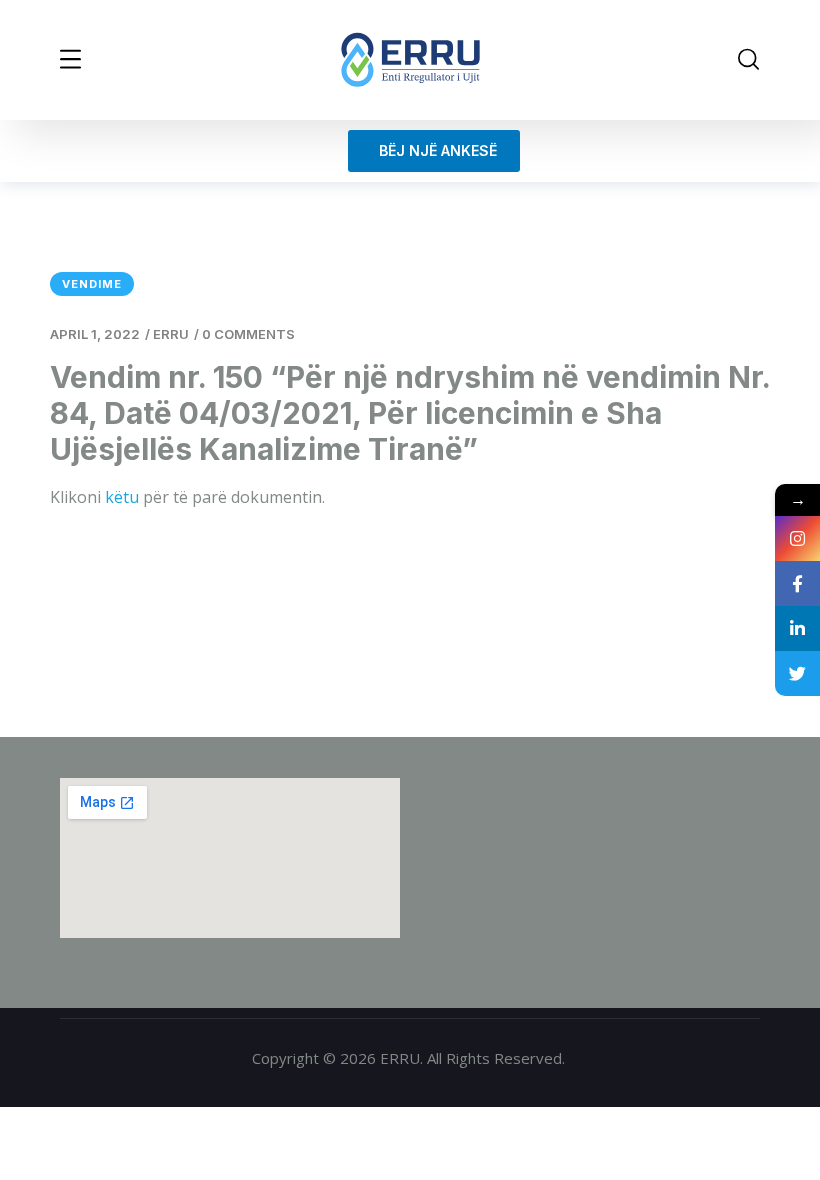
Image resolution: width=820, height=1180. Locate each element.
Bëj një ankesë (434, 150)
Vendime (92, 284)
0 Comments (248, 334)
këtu (122, 497)
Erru (171, 334)
